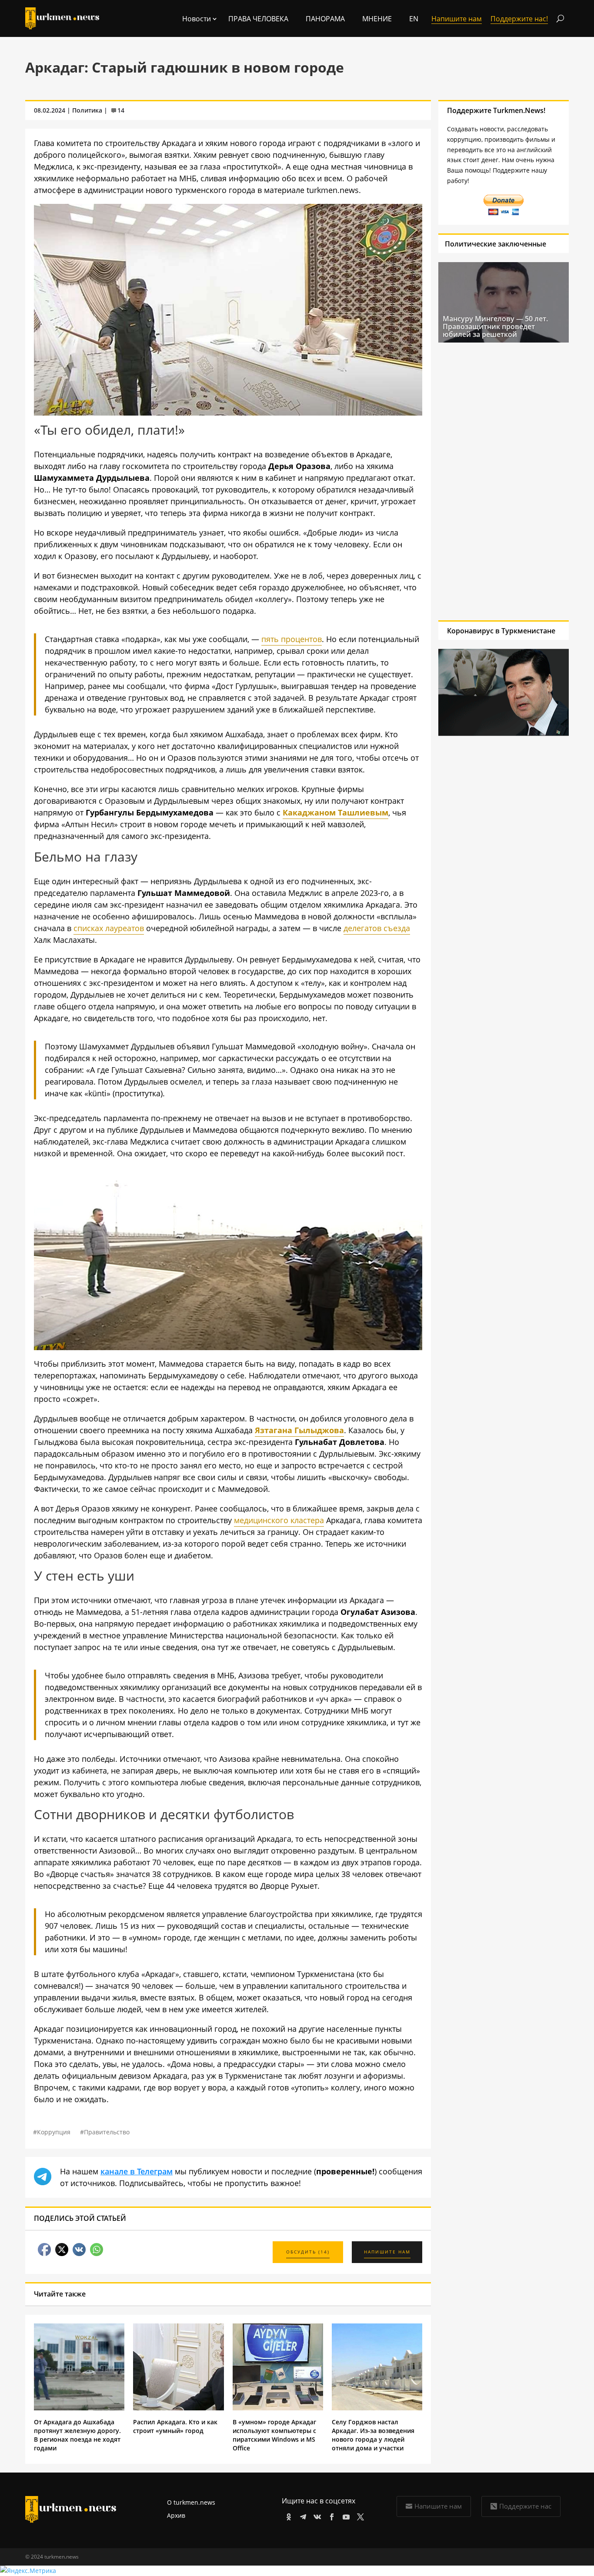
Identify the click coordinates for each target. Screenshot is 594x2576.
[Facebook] (330, 2515)
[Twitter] (359, 2515)
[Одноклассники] (287, 2515)
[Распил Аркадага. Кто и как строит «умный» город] (178, 2408)
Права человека (258, 19)
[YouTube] (345, 2515)
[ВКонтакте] (316, 2515)
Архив (176, 2515)
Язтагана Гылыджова (299, 1430)
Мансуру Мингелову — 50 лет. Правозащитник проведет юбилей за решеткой (495, 326)
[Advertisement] (495, 481)
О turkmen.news (191, 2502)
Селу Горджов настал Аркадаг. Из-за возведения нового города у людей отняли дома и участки (373, 2435)
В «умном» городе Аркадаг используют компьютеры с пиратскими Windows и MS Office (274, 2435)
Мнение (377, 19)
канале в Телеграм (137, 2171)
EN (414, 19)
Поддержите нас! (519, 19)
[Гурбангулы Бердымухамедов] (228, 1347)
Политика (87, 110)
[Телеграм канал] (302, 2515)
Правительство (107, 2132)
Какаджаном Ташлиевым (335, 812)
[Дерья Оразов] (228, 413)
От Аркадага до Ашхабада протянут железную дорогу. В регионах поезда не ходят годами (77, 2435)
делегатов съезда (377, 928)
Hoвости (197, 19)
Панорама (325, 19)
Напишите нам (438, 2506)
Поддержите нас (525, 2506)
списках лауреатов (109, 928)
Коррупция (54, 2132)
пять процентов (292, 639)
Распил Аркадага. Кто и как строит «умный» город (175, 2426)
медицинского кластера (279, 1520)
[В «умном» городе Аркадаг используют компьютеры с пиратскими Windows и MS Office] (278, 2408)
